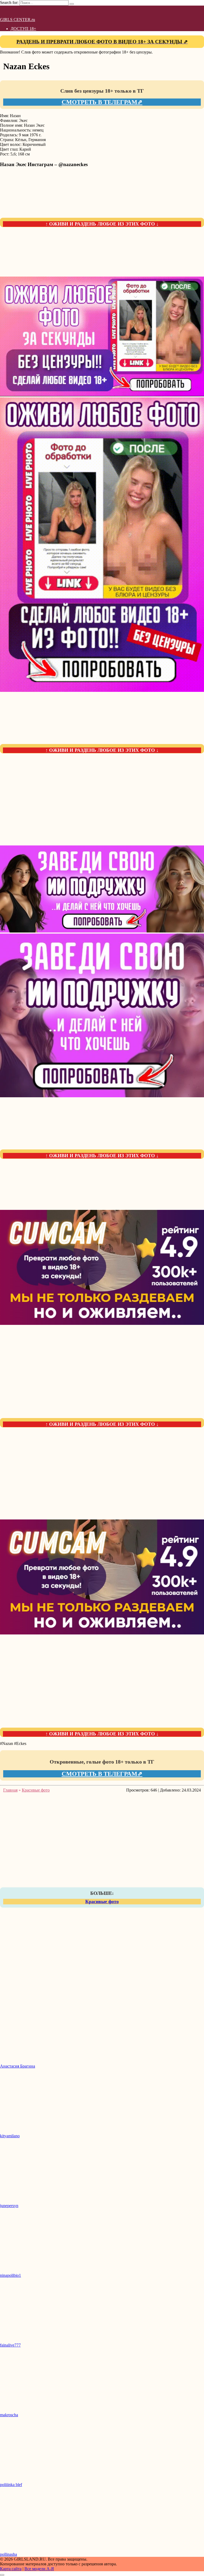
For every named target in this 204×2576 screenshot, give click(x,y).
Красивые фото (102, 1901)
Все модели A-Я (39, 2569)
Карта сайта (11, 2569)
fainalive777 (10, 2345)
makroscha (9, 2415)
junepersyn (9, 2206)
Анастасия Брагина (18, 2066)
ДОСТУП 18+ (23, 29)
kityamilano (10, 2136)
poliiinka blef (11, 2485)
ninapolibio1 (10, 2275)
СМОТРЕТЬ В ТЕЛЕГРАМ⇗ (102, 102)
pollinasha (8, 2554)
